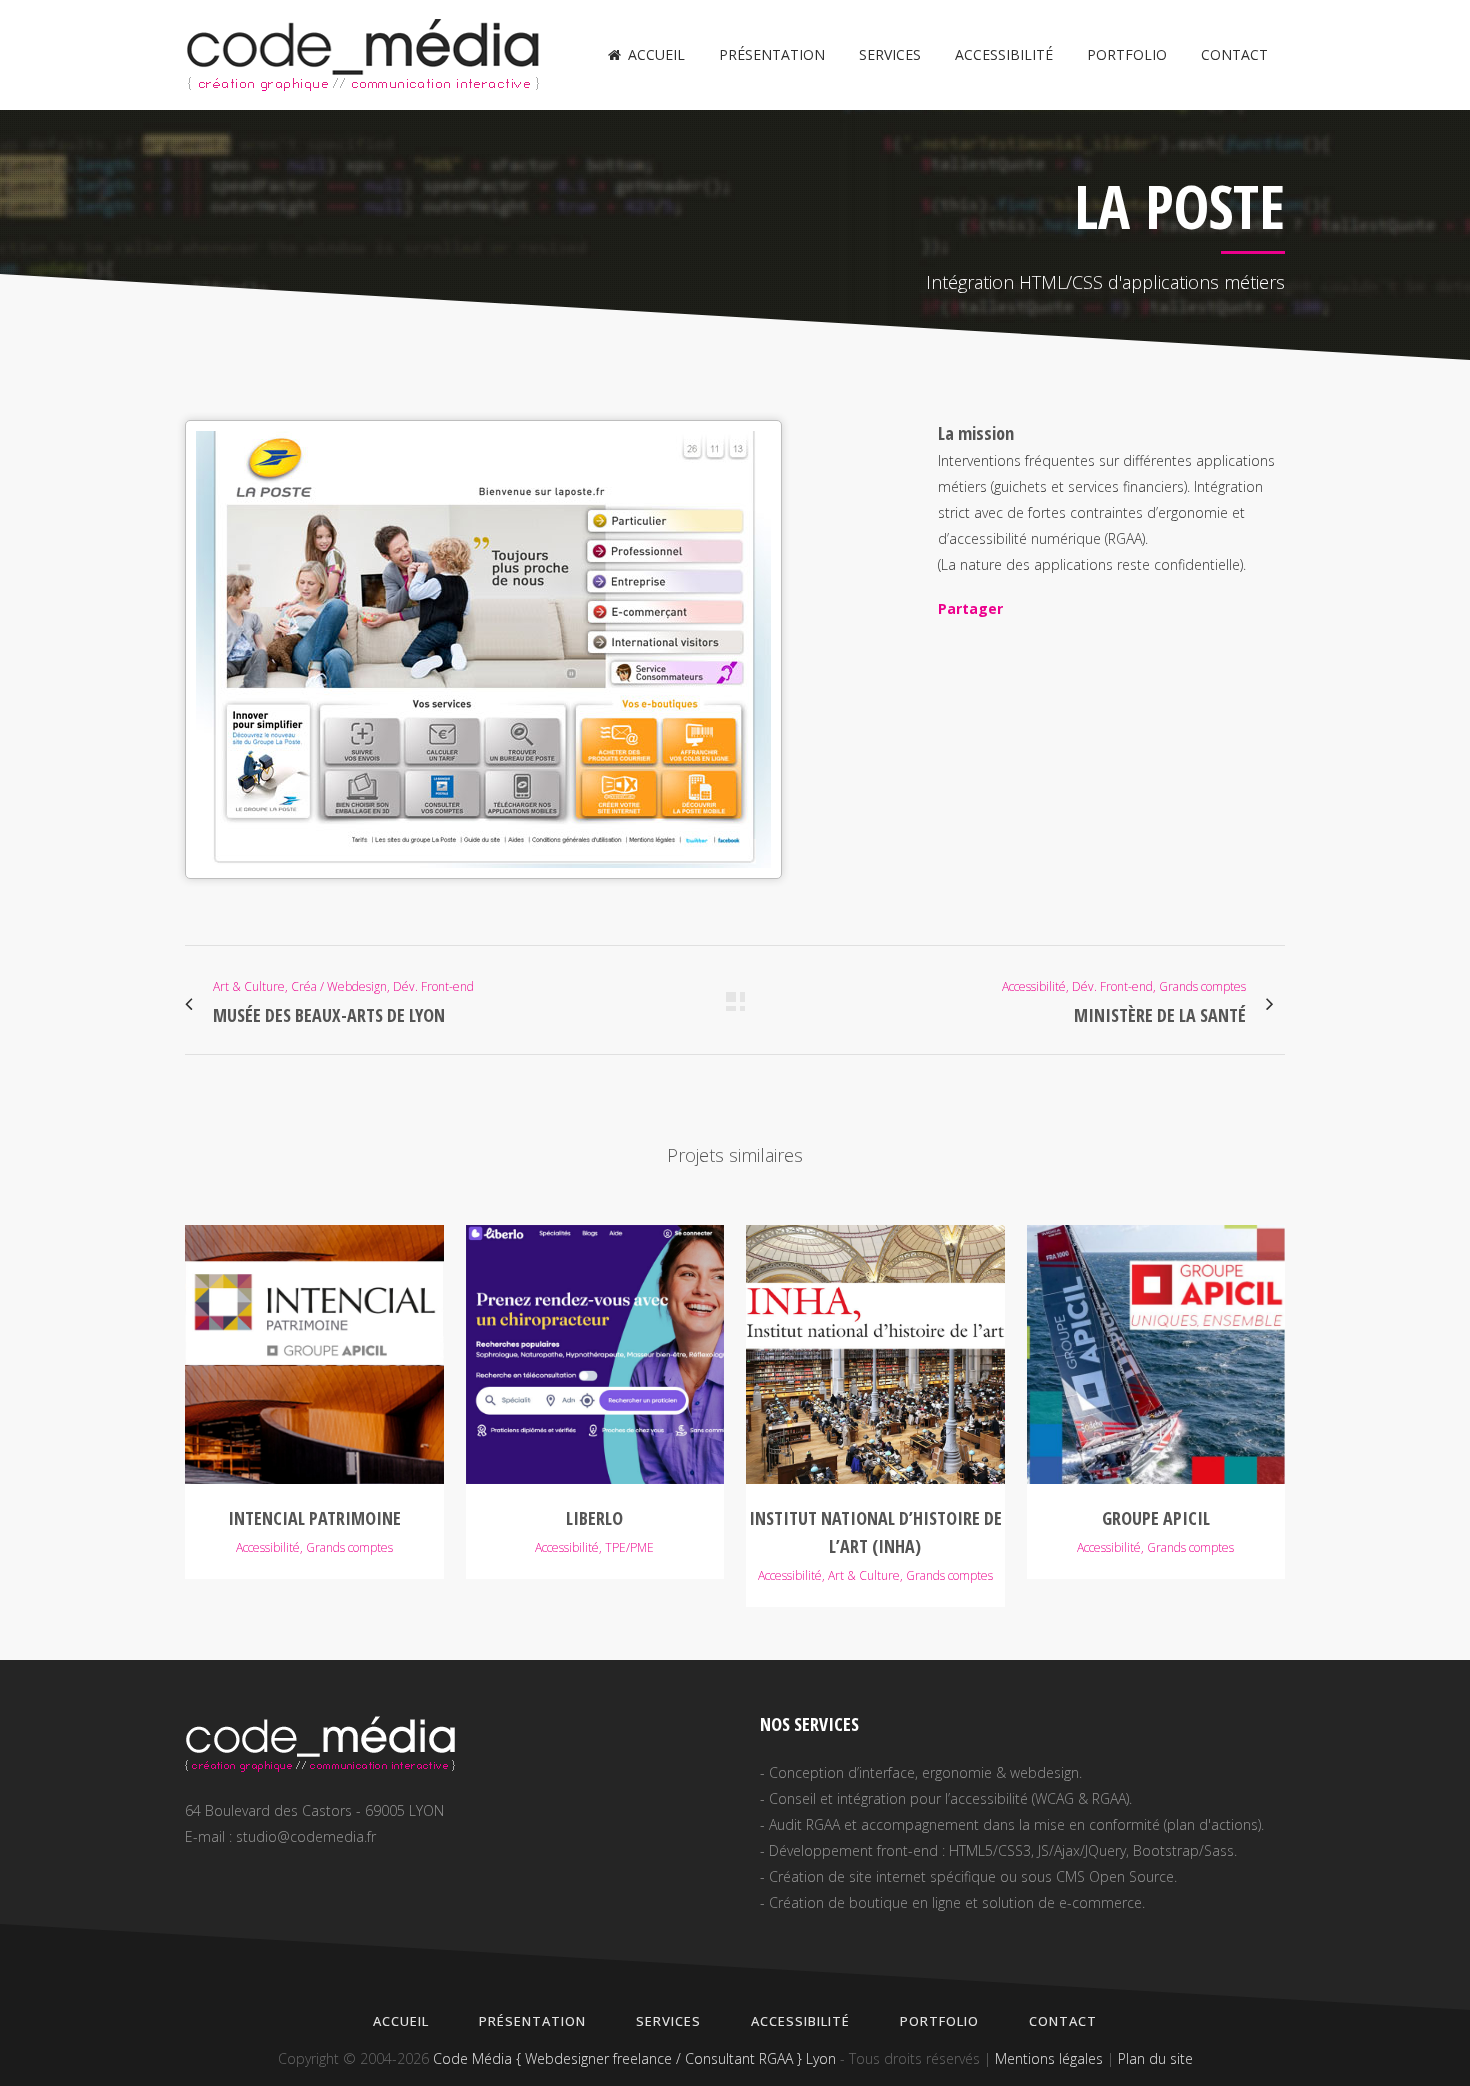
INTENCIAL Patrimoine (314, 1518)
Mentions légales (1049, 2058)
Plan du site (1155, 2058)
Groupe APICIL (1156, 1518)
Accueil (401, 2021)
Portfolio (939, 2021)
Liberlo (594, 1518)
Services (668, 2021)
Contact (1063, 2021)
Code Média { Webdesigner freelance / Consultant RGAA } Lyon (634, 2058)
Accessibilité (800, 2021)
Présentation (532, 2021)
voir (314, 1351)
